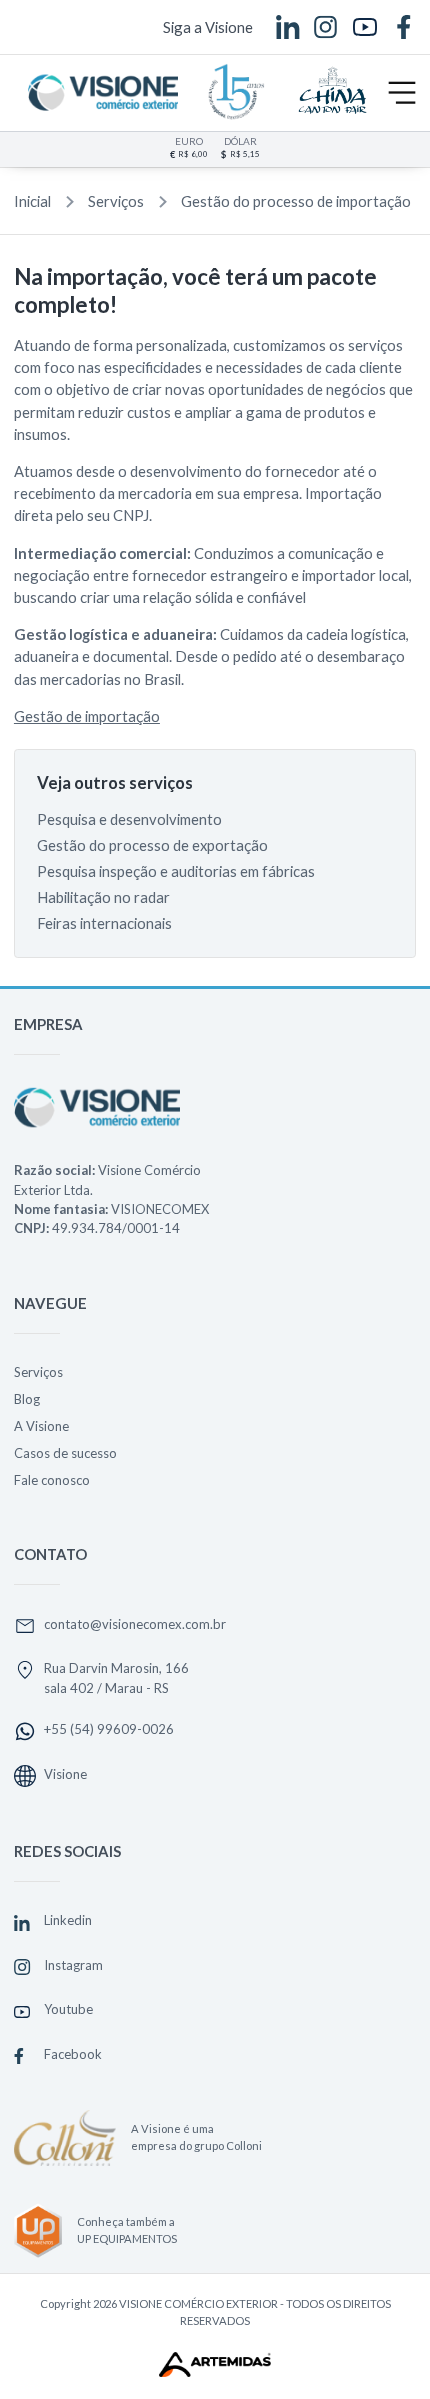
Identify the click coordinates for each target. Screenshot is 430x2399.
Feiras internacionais (104, 923)
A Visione (41, 1426)
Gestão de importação (87, 716)
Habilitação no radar (103, 897)
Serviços (116, 201)
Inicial (32, 201)
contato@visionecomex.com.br (135, 1624)
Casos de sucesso (65, 1453)
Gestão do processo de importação (296, 201)
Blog (27, 1399)
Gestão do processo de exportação (152, 845)
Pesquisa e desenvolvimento (129, 819)
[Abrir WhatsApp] (380, 2348)
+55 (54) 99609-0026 (109, 1729)
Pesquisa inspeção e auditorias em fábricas (176, 871)
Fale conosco (52, 1480)
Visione (65, 1774)
